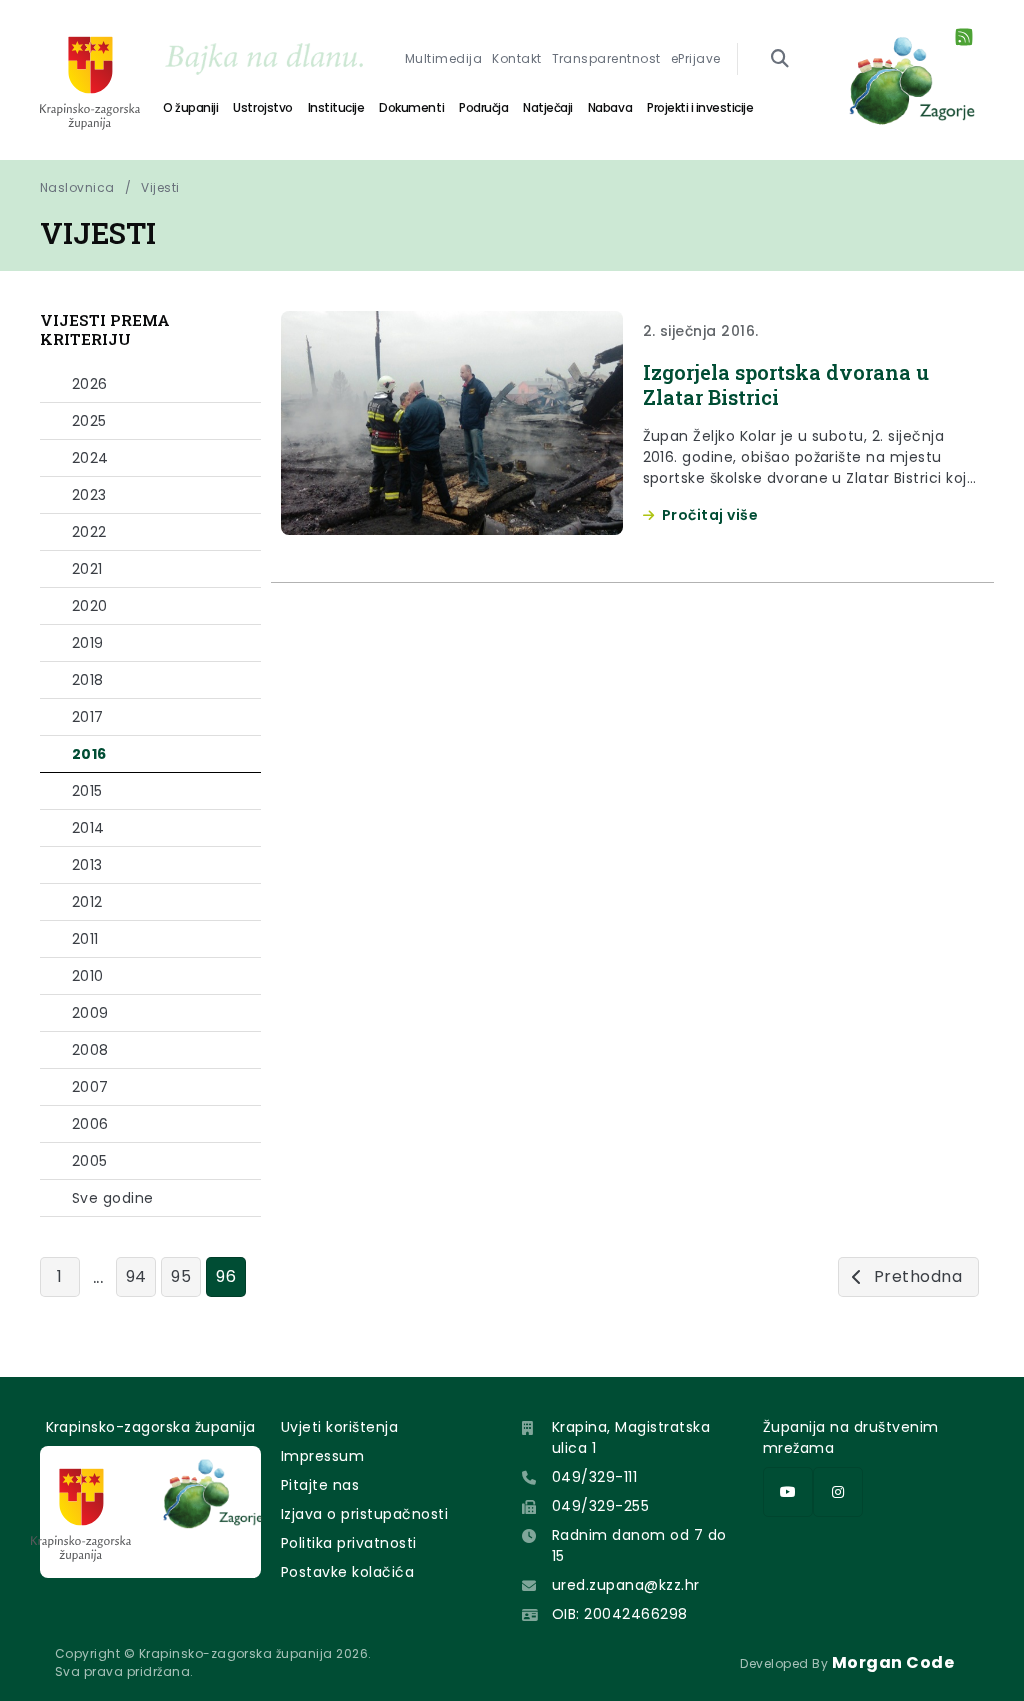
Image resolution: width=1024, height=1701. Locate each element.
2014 (88, 828)
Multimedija (443, 58)
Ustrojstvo (262, 107)
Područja (483, 107)
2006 (90, 1124)
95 (181, 1276)
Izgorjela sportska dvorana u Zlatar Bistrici (786, 384)
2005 (90, 1161)
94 (136, 1276)
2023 (89, 495)
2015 (87, 791)
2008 (90, 1050)
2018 (88, 680)
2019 (88, 643)
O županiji (190, 107)
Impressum (322, 1456)
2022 (89, 532)
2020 (90, 606)
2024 (90, 458)
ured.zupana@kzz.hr (626, 1585)
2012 (87, 902)
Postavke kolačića (347, 1572)
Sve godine (113, 1198)
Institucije (336, 107)
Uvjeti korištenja (339, 1427)
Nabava (610, 107)
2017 (88, 717)
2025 (89, 421)
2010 (88, 976)
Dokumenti (411, 107)
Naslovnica (77, 187)
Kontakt (516, 58)
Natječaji (548, 107)
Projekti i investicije (700, 107)
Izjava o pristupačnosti (364, 1514)
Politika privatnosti (349, 1543)
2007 (90, 1087)
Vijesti (160, 187)
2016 (89, 754)
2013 (87, 865)
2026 (90, 384)
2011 (85, 939)
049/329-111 (594, 1477)
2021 (87, 569)
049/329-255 (600, 1506)
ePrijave (696, 58)
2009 (90, 1013)
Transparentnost (606, 58)
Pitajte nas (320, 1485)
